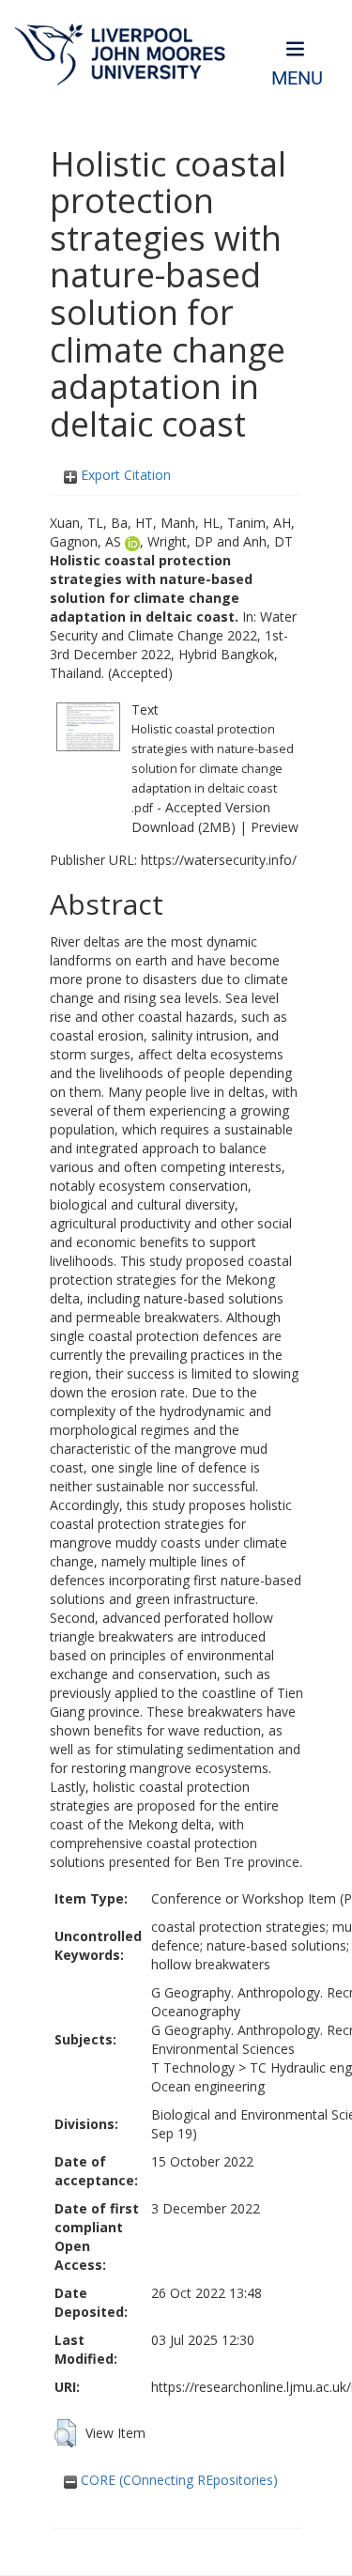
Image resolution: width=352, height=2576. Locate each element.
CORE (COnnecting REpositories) (177, 2480)
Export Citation (124, 475)
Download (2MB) (184, 827)
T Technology (193, 2067)
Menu (297, 78)
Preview (275, 827)
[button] (65, 2433)
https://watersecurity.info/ (219, 860)
